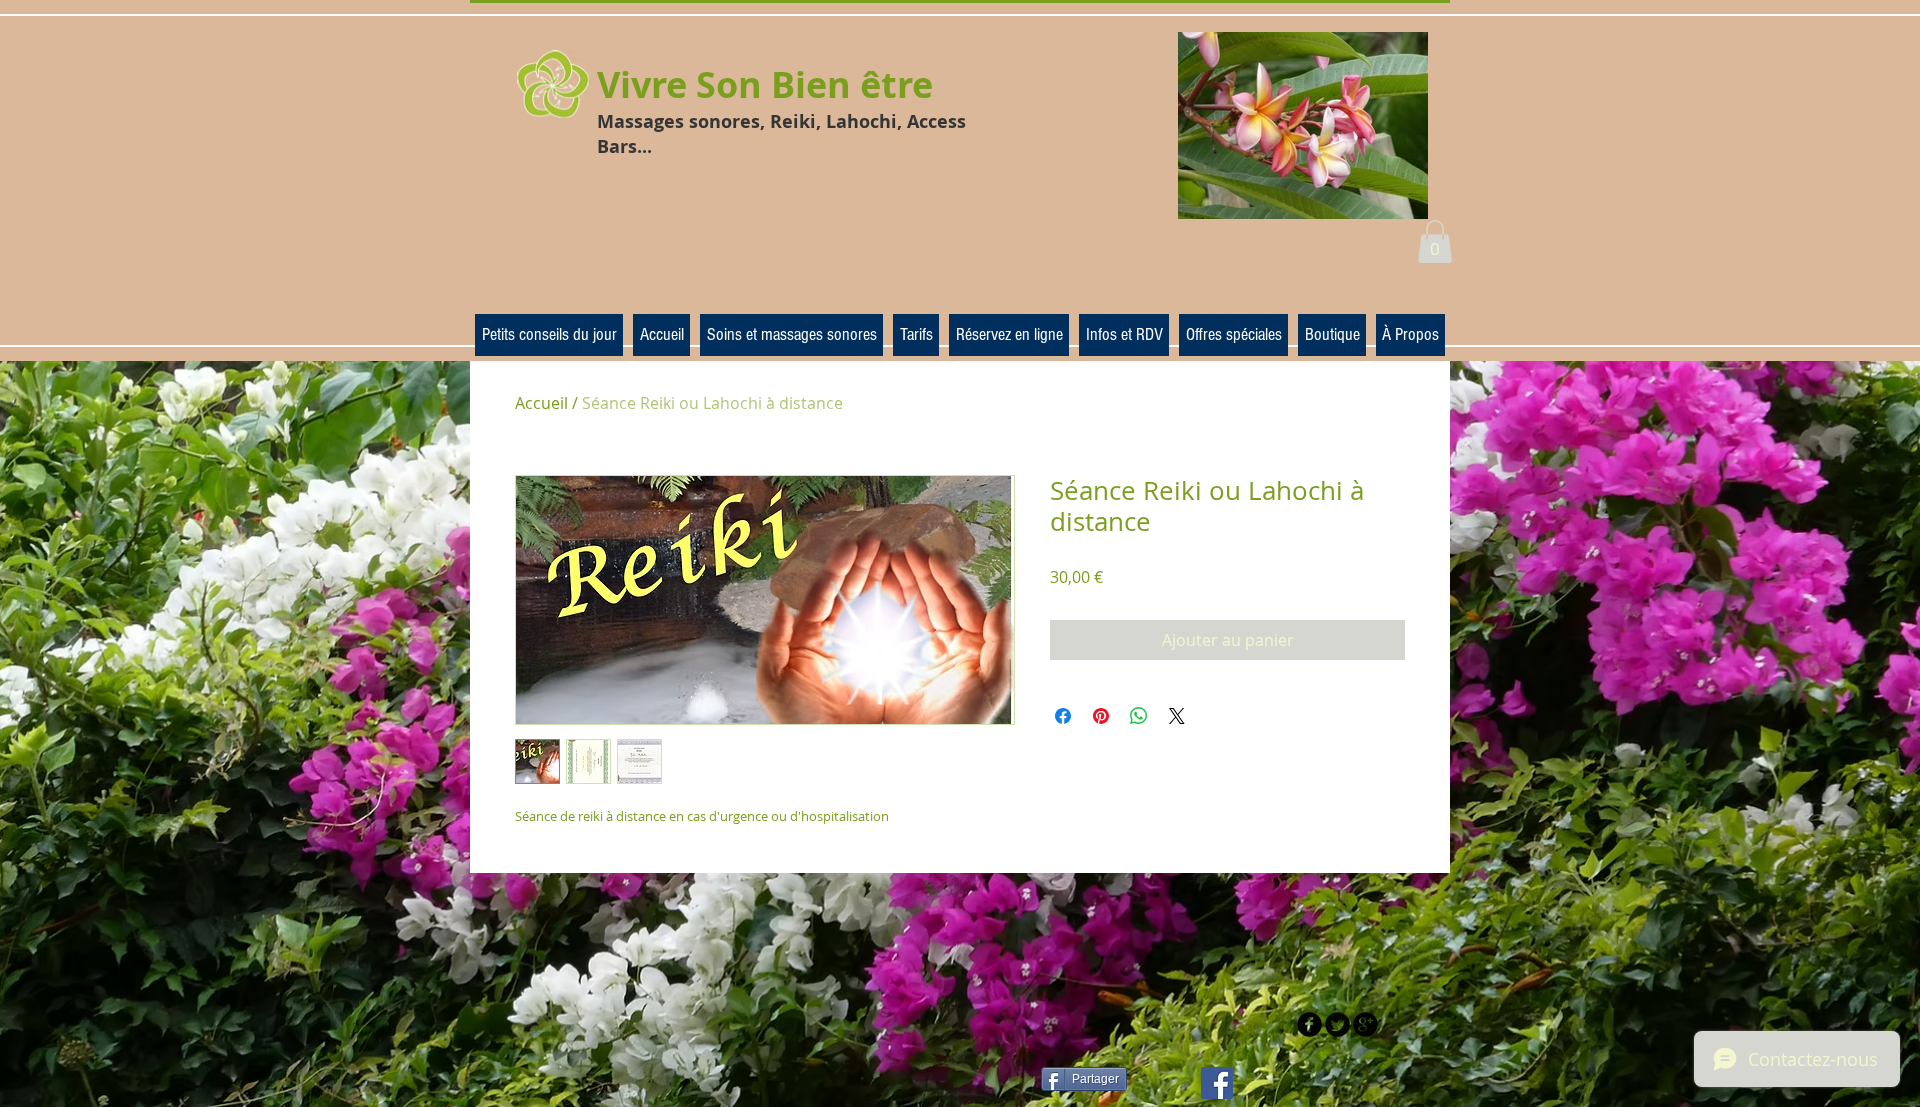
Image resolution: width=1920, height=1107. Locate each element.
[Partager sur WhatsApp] (1139, 716)
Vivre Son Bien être (765, 84)
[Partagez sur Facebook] (1063, 716)
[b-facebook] (1309, 1024)
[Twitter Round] (1337, 1024)
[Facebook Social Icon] (1217, 1083)
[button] (1435, 241)
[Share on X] (1177, 716)
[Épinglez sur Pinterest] (1101, 716)
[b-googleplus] (1365, 1024)
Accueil (541, 403)
